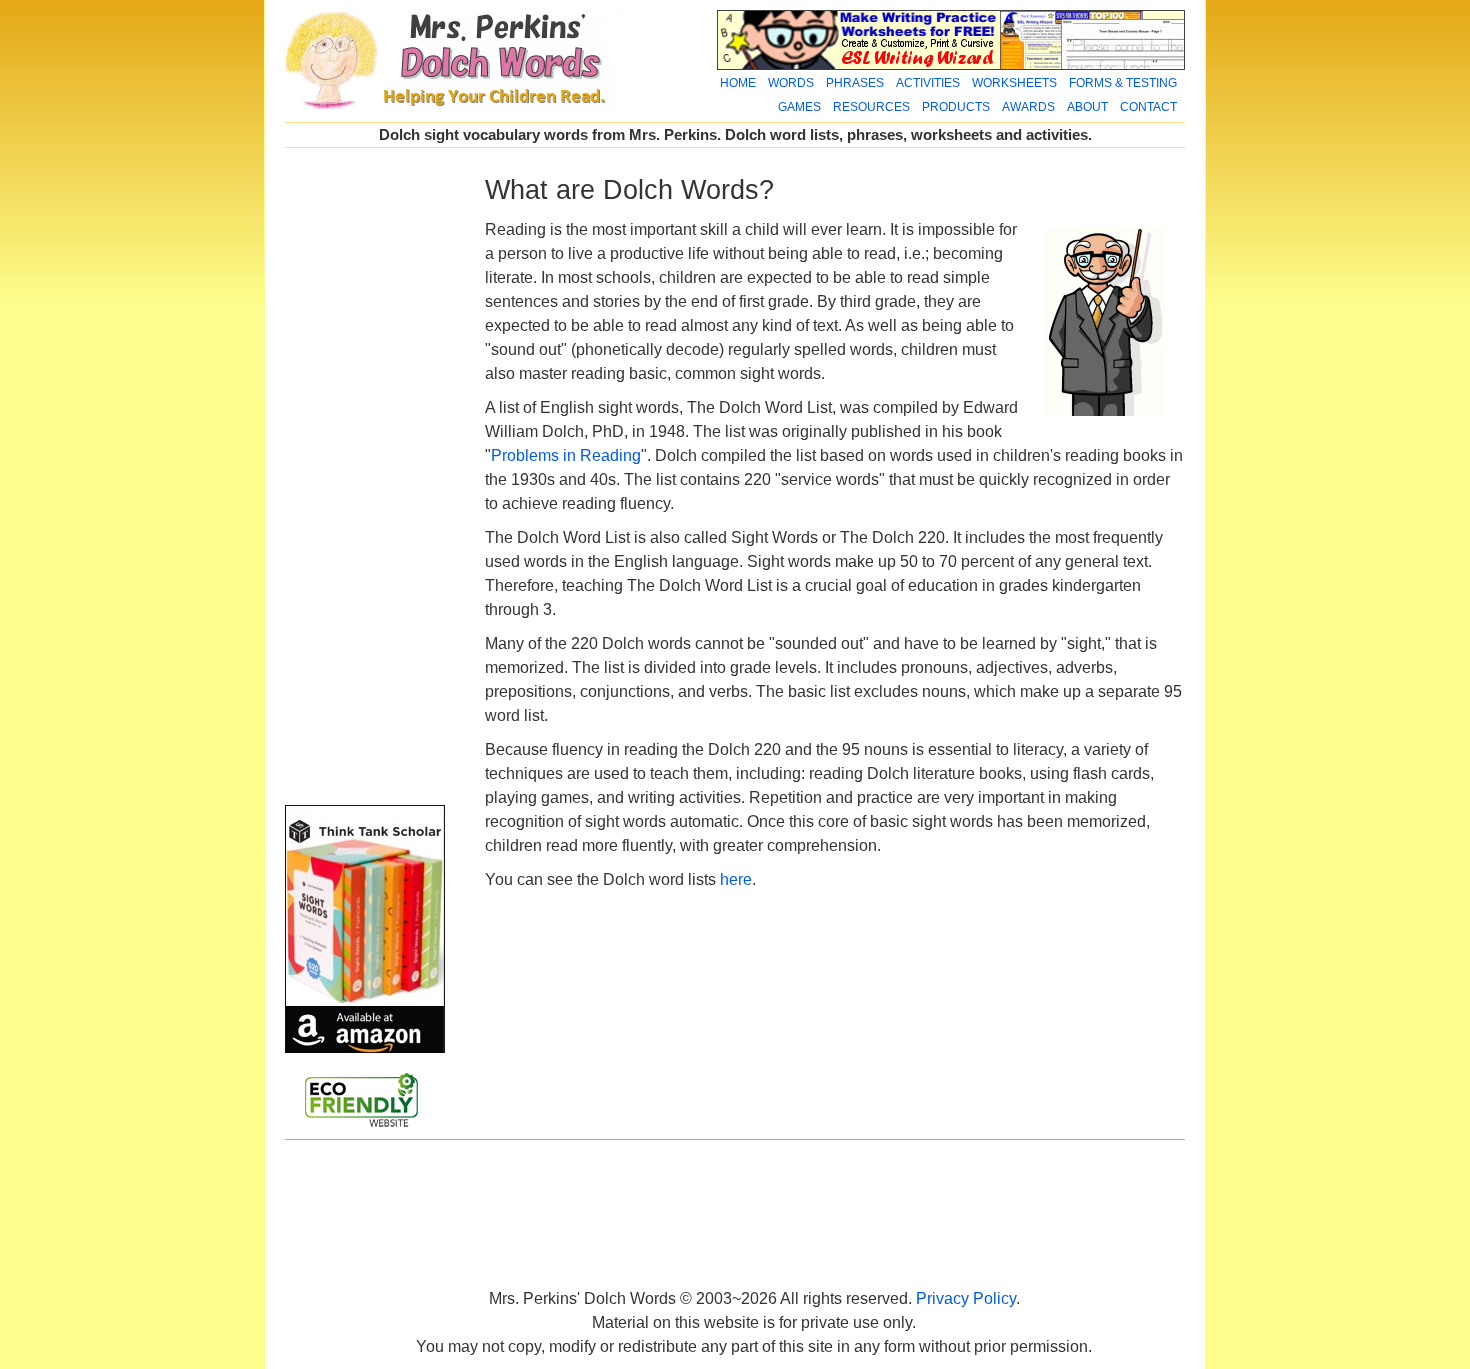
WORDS (791, 83)
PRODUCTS (956, 107)
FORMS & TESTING (1123, 83)
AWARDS (1028, 107)
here (736, 879)
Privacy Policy (966, 1298)
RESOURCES (871, 107)
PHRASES (855, 83)
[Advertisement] (365, 478)
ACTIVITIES (928, 83)
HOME (738, 83)
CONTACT (1148, 107)
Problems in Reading (566, 455)
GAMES (799, 107)
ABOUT (1087, 107)
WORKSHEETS (1014, 83)
